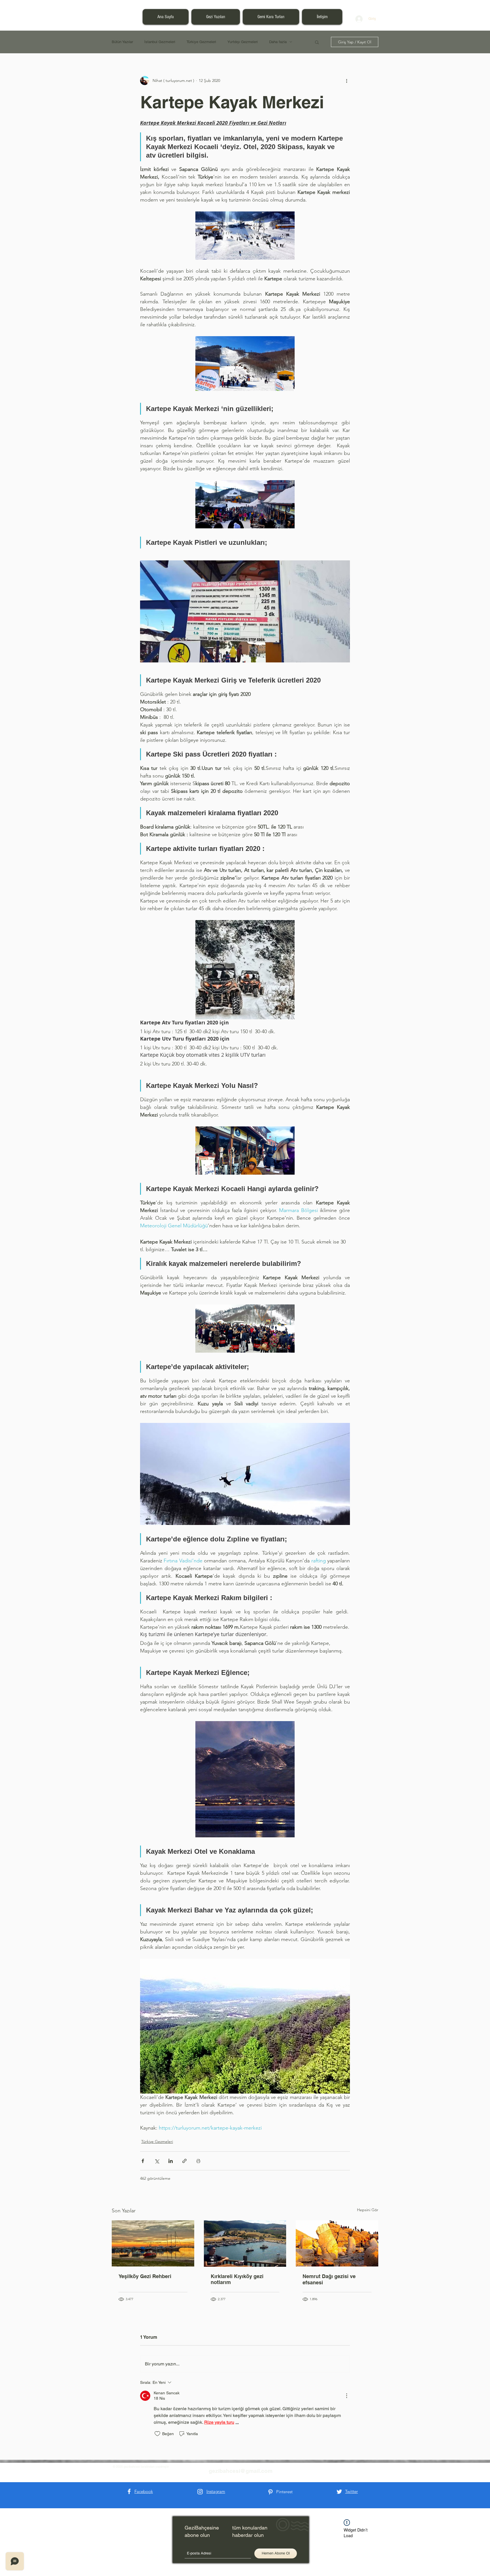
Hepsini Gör (368, 2210)
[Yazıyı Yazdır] (198, 2161)
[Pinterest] (270, 2492)
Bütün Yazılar (122, 42)
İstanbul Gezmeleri (160, 42)
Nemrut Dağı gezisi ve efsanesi (329, 2279)
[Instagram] (200, 2492)
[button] (317, 42)
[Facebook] (129, 2491)
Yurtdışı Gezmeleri (243, 42)
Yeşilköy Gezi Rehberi (145, 2276)
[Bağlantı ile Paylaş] (184, 2161)
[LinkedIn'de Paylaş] (171, 2161)
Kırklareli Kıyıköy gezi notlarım (237, 2279)
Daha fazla (278, 42)
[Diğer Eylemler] (347, 80)
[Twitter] (339, 2492)
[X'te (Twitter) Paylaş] (157, 2161)
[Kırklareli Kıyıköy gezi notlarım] (245, 2244)
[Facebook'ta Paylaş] (143, 2161)
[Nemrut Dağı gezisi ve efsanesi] (337, 2243)
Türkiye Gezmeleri (201, 42)
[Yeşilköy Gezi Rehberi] (153, 2243)
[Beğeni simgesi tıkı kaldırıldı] (157, 2434)
